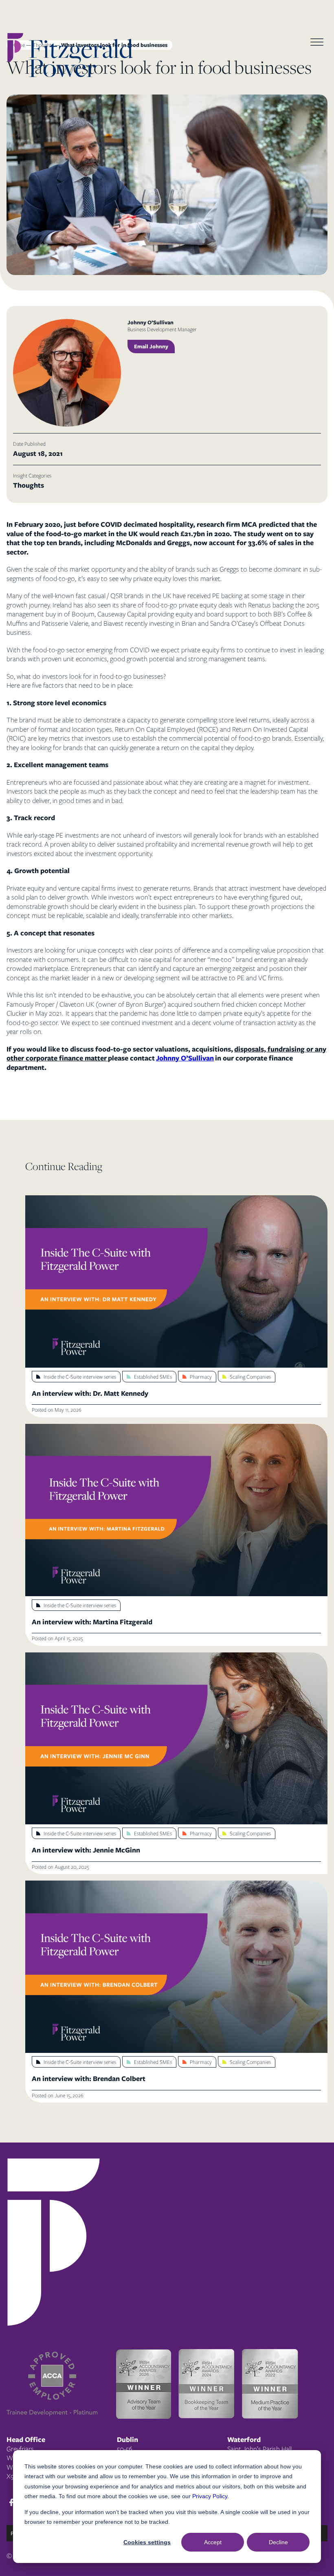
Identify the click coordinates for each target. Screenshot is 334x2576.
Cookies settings (147, 2542)
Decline (278, 2542)
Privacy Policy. (211, 2496)
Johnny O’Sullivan (185, 1058)
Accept (213, 2542)
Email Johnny (151, 346)
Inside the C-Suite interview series (80, 1377)
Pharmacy (201, 1377)
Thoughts (29, 485)
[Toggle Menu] (317, 43)
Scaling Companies (250, 1377)
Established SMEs (153, 1377)
